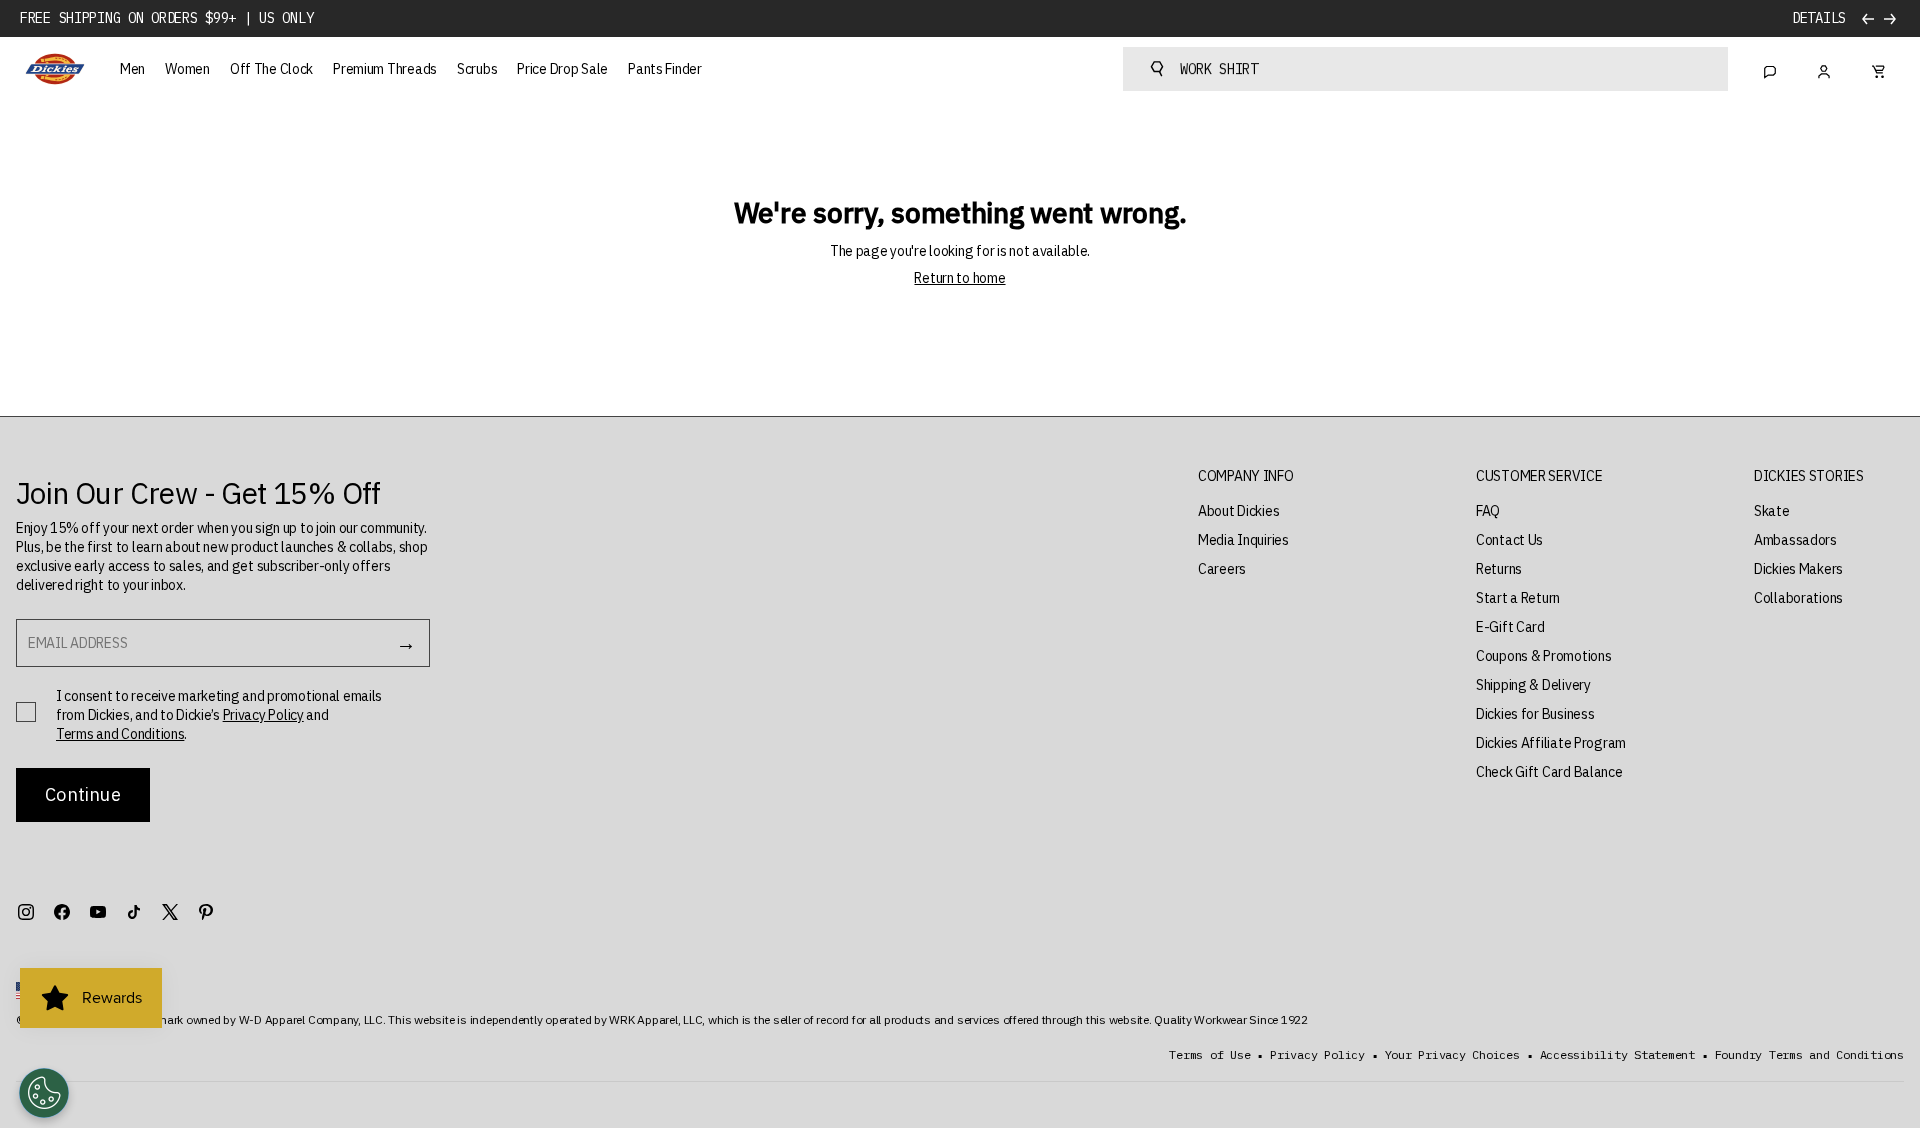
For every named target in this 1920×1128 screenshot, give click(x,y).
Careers (1222, 569)
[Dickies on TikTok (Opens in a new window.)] (134, 912)
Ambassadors (1795, 540)
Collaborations (1798, 598)
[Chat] (1770, 69)
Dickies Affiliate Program (1551, 743)
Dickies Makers (1798, 569)
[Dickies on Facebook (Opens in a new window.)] (62, 912)
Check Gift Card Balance (1549, 772)
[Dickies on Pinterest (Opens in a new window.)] (206, 912)
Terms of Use (1209, 1055)
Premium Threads (385, 69)
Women (187, 69)
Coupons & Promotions (1543, 656)
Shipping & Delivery (1533, 685)
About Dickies (1238, 511)
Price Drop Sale (562, 69)
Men (132, 69)
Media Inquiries (1243, 540)
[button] (1246, 476)
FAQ (1488, 511)
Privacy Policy (263, 715)
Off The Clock (271, 69)
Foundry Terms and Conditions (1809, 1055)
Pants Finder (665, 69)
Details (1819, 18)
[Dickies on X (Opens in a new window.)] (170, 912)
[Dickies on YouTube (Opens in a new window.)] (98, 912)
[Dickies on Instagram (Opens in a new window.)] (26, 912)
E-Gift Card (1510, 627)
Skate (1772, 511)
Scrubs (477, 69)
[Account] (1824, 69)
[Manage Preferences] (44, 1093)
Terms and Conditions (120, 734)
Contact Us (1509, 540)
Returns (1499, 569)
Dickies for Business (1535, 714)
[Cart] (1878, 69)
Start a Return (1518, 598)
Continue (82, 794)
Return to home (959, 278)
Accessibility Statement (1617, 1055)
